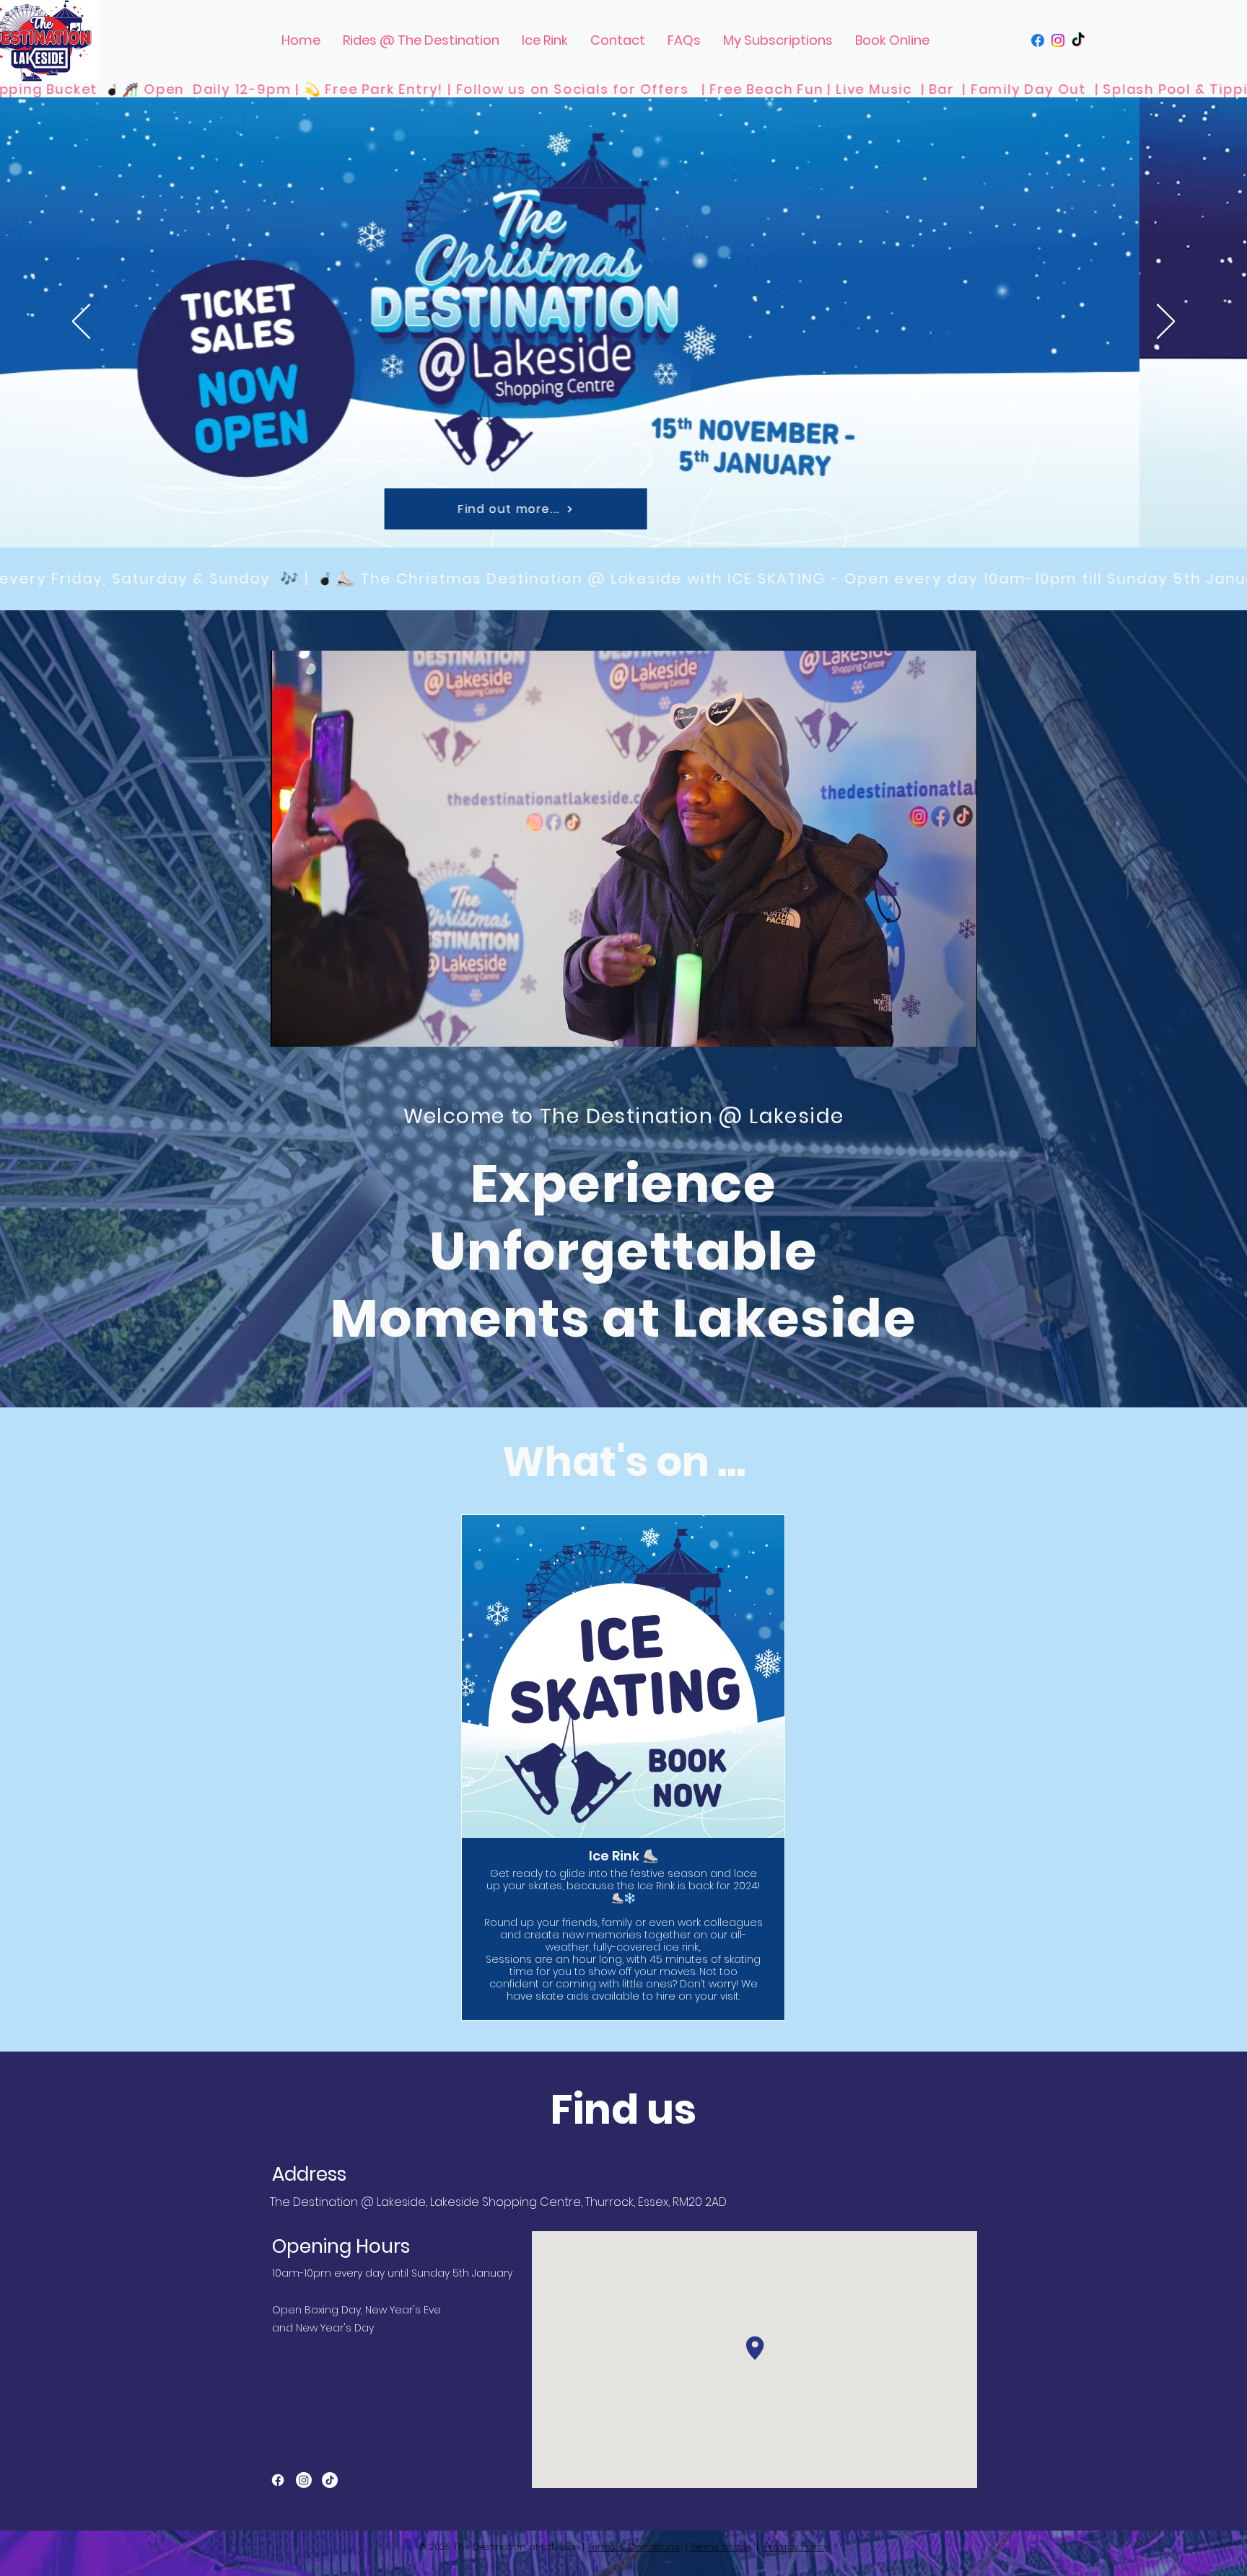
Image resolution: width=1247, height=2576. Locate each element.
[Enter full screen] (958, 1027)
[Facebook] (1038, 40)
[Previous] (81, 322)
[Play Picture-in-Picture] (933, 1027)
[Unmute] (314, 1027)
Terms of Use (721, 2547)
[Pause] (289, 1027)
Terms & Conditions (634, 2547)
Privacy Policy (796, 2547)
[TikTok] (1078, 40)
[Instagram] (1058, 40)
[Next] (1166, 322)
